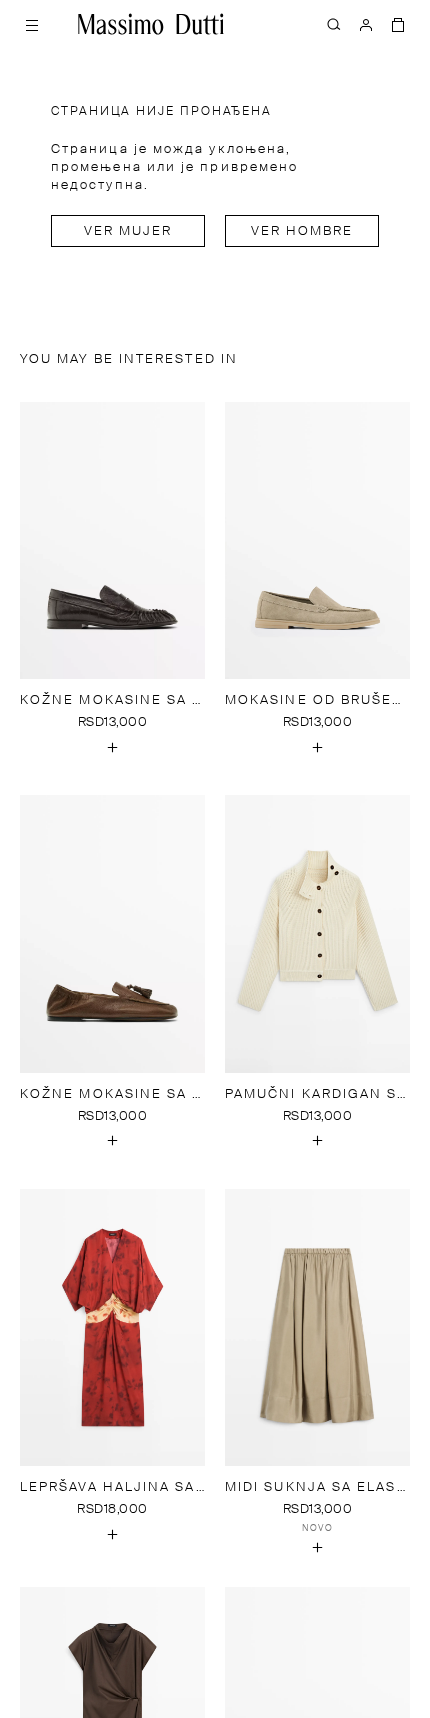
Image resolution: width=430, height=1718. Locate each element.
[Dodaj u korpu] (113, 747)
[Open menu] (32, 24)
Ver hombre (302, 231)
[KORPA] (398, 24)
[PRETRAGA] (334, 24)
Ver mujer (128, 231)
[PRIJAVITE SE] (366, 24)
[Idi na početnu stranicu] (151, 24)
